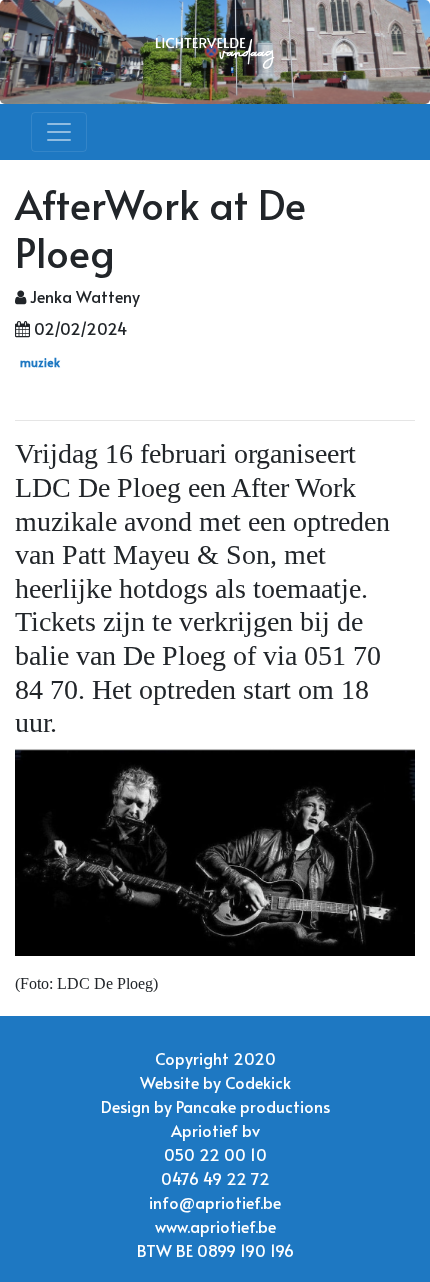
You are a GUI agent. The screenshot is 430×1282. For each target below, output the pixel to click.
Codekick (258, 1082)
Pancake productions (253, 1106)
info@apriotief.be (215, 1202)
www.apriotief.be (215, 1226)
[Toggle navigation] (59, 132)
